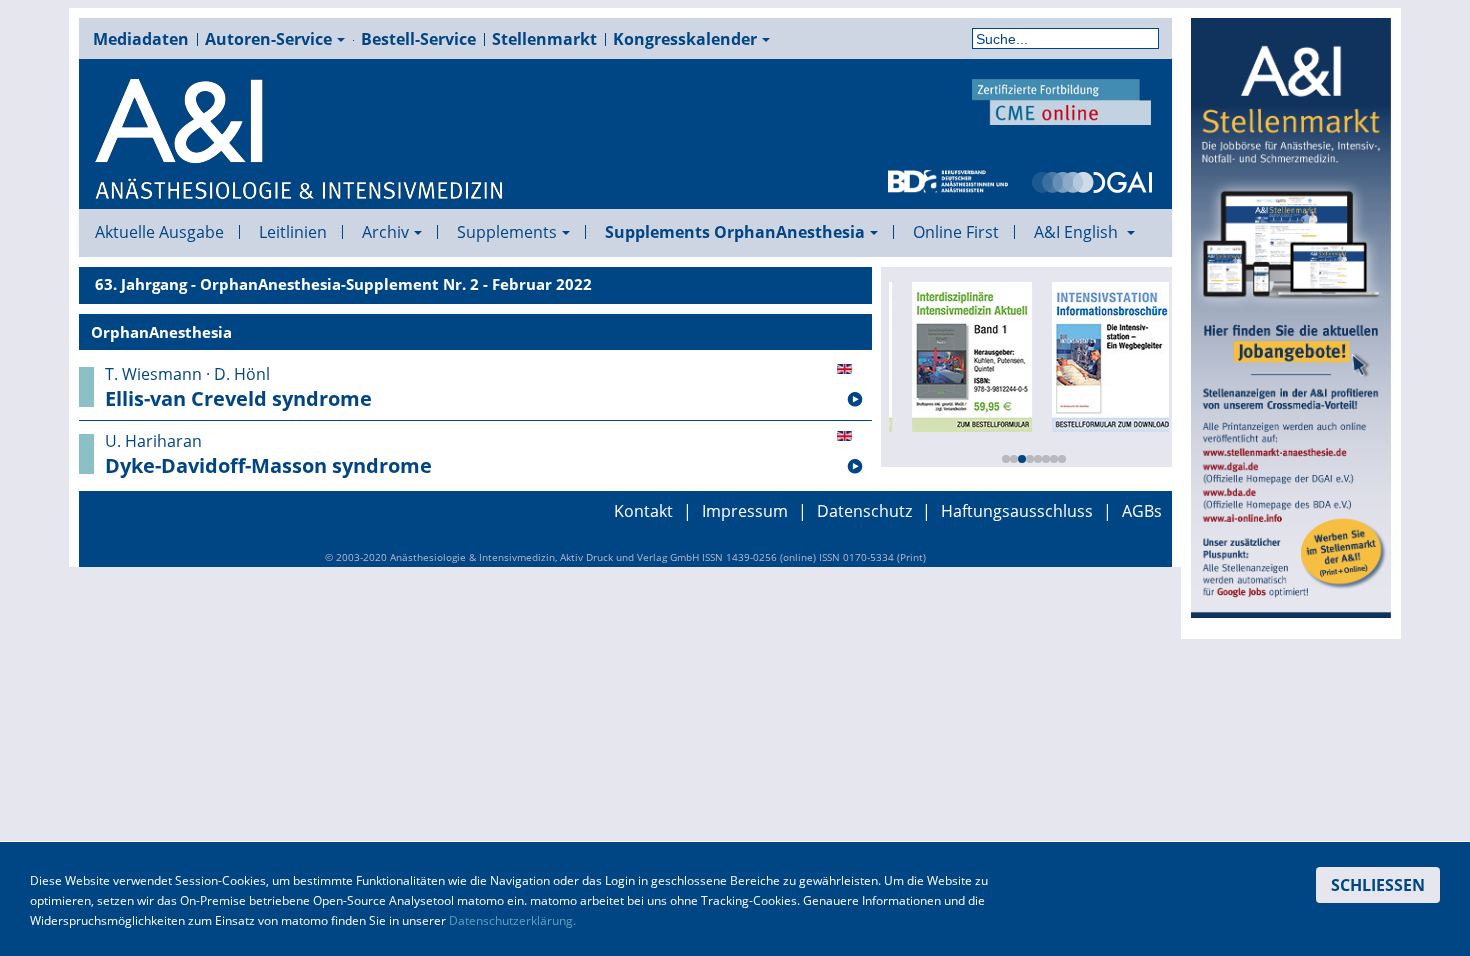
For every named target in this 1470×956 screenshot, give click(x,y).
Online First (956, 232)
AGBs (1142, 511)
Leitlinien (293, 232)
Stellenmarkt (544, 39)
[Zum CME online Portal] (1062, 100)
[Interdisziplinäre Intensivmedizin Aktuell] (965, 355)
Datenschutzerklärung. (512, 920)
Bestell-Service (418, 39)
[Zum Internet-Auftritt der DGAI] (1092, 180)
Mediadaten (141, 39)
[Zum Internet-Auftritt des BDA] (948, 180)
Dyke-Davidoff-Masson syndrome (268, 466)
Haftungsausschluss (1017, 511)
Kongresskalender (685, 39)
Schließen (1378, 885)
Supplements (507, 232)
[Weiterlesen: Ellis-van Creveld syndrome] (855, 400)
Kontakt (643, 511)
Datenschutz (864, 511)
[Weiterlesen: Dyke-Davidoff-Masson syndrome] (855, 467)
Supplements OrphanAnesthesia (735, 232)
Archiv (385, 232)
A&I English (1078, 232)
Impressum (745, 511)
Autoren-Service (268, 39)
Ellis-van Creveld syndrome (238, 399)
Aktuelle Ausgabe (159, 232)
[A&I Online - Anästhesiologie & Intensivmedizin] (300, 140)
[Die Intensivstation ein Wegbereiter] (1105, 355)
